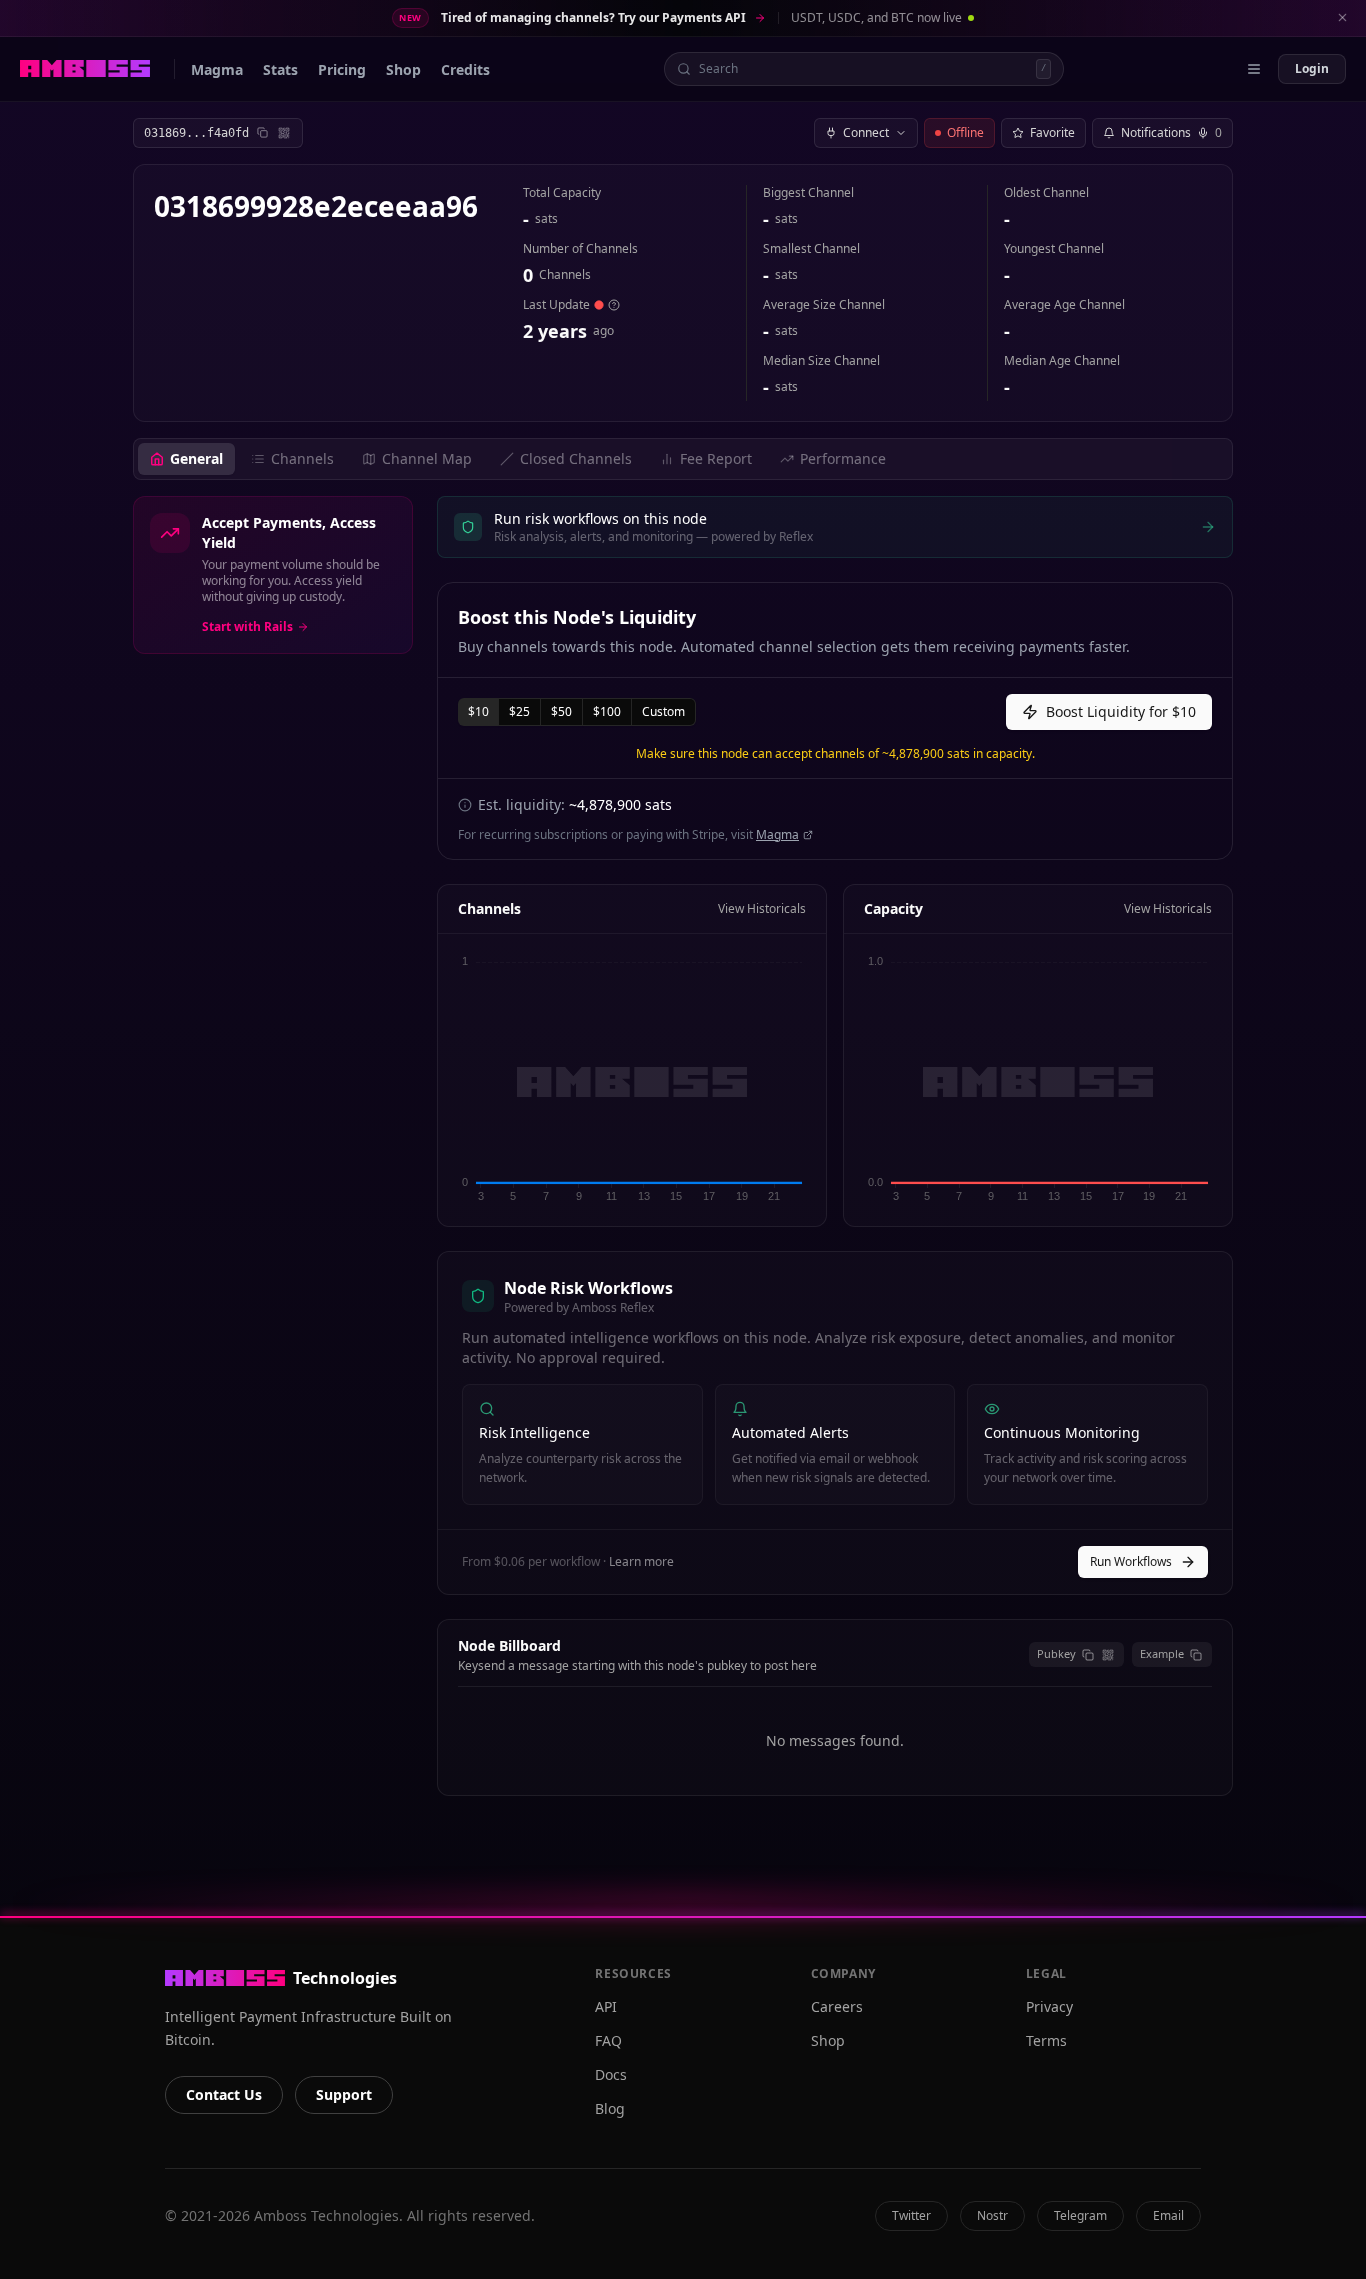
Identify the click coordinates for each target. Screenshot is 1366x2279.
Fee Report (716, 458)
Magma (777, 835)
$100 (607, 711)
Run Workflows (1131, 1561)
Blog (610, 2108)
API (606, 2006)
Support (344, 2094)
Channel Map (427, 458)
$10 (478, 711)
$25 (519, 711)
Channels (302, 458)
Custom (663, 711)
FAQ (608, 2040)
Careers (837, 2006)
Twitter (911, 2215)
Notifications (1171, 132)
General (196, 458)
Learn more (641, 1561)
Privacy (1049, 2006)
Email (1168, 2215)
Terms (1046, 2040)
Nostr (992, 2215)
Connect (866, 132)
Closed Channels (576, 458)
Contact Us (224, 2094)
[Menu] (1254, 69)
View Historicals (762, 909)
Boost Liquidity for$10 (1121, 711)
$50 (561, 711)
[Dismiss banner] (1342, 18)
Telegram (1080, 2215)
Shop (828, 2040)
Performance (843, 458)
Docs (611, 2074)
